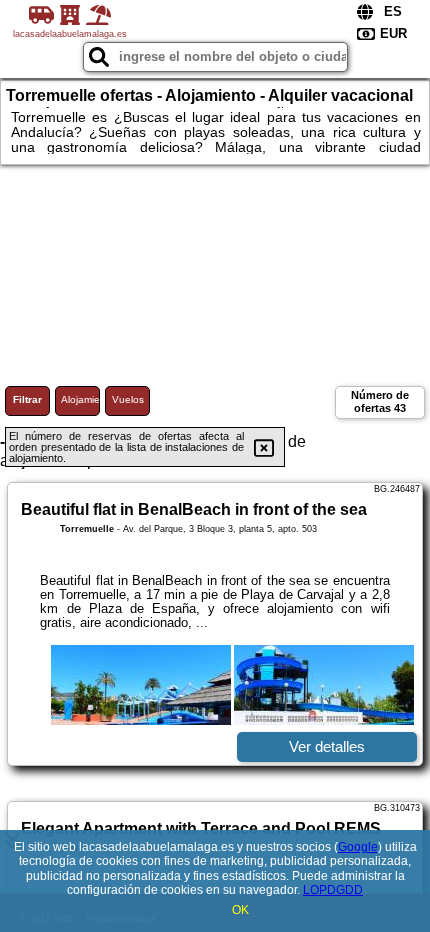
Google (358, 847)
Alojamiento (80, 399)
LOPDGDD (333, 890)
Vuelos (128, 399)
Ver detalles (327, 746)
